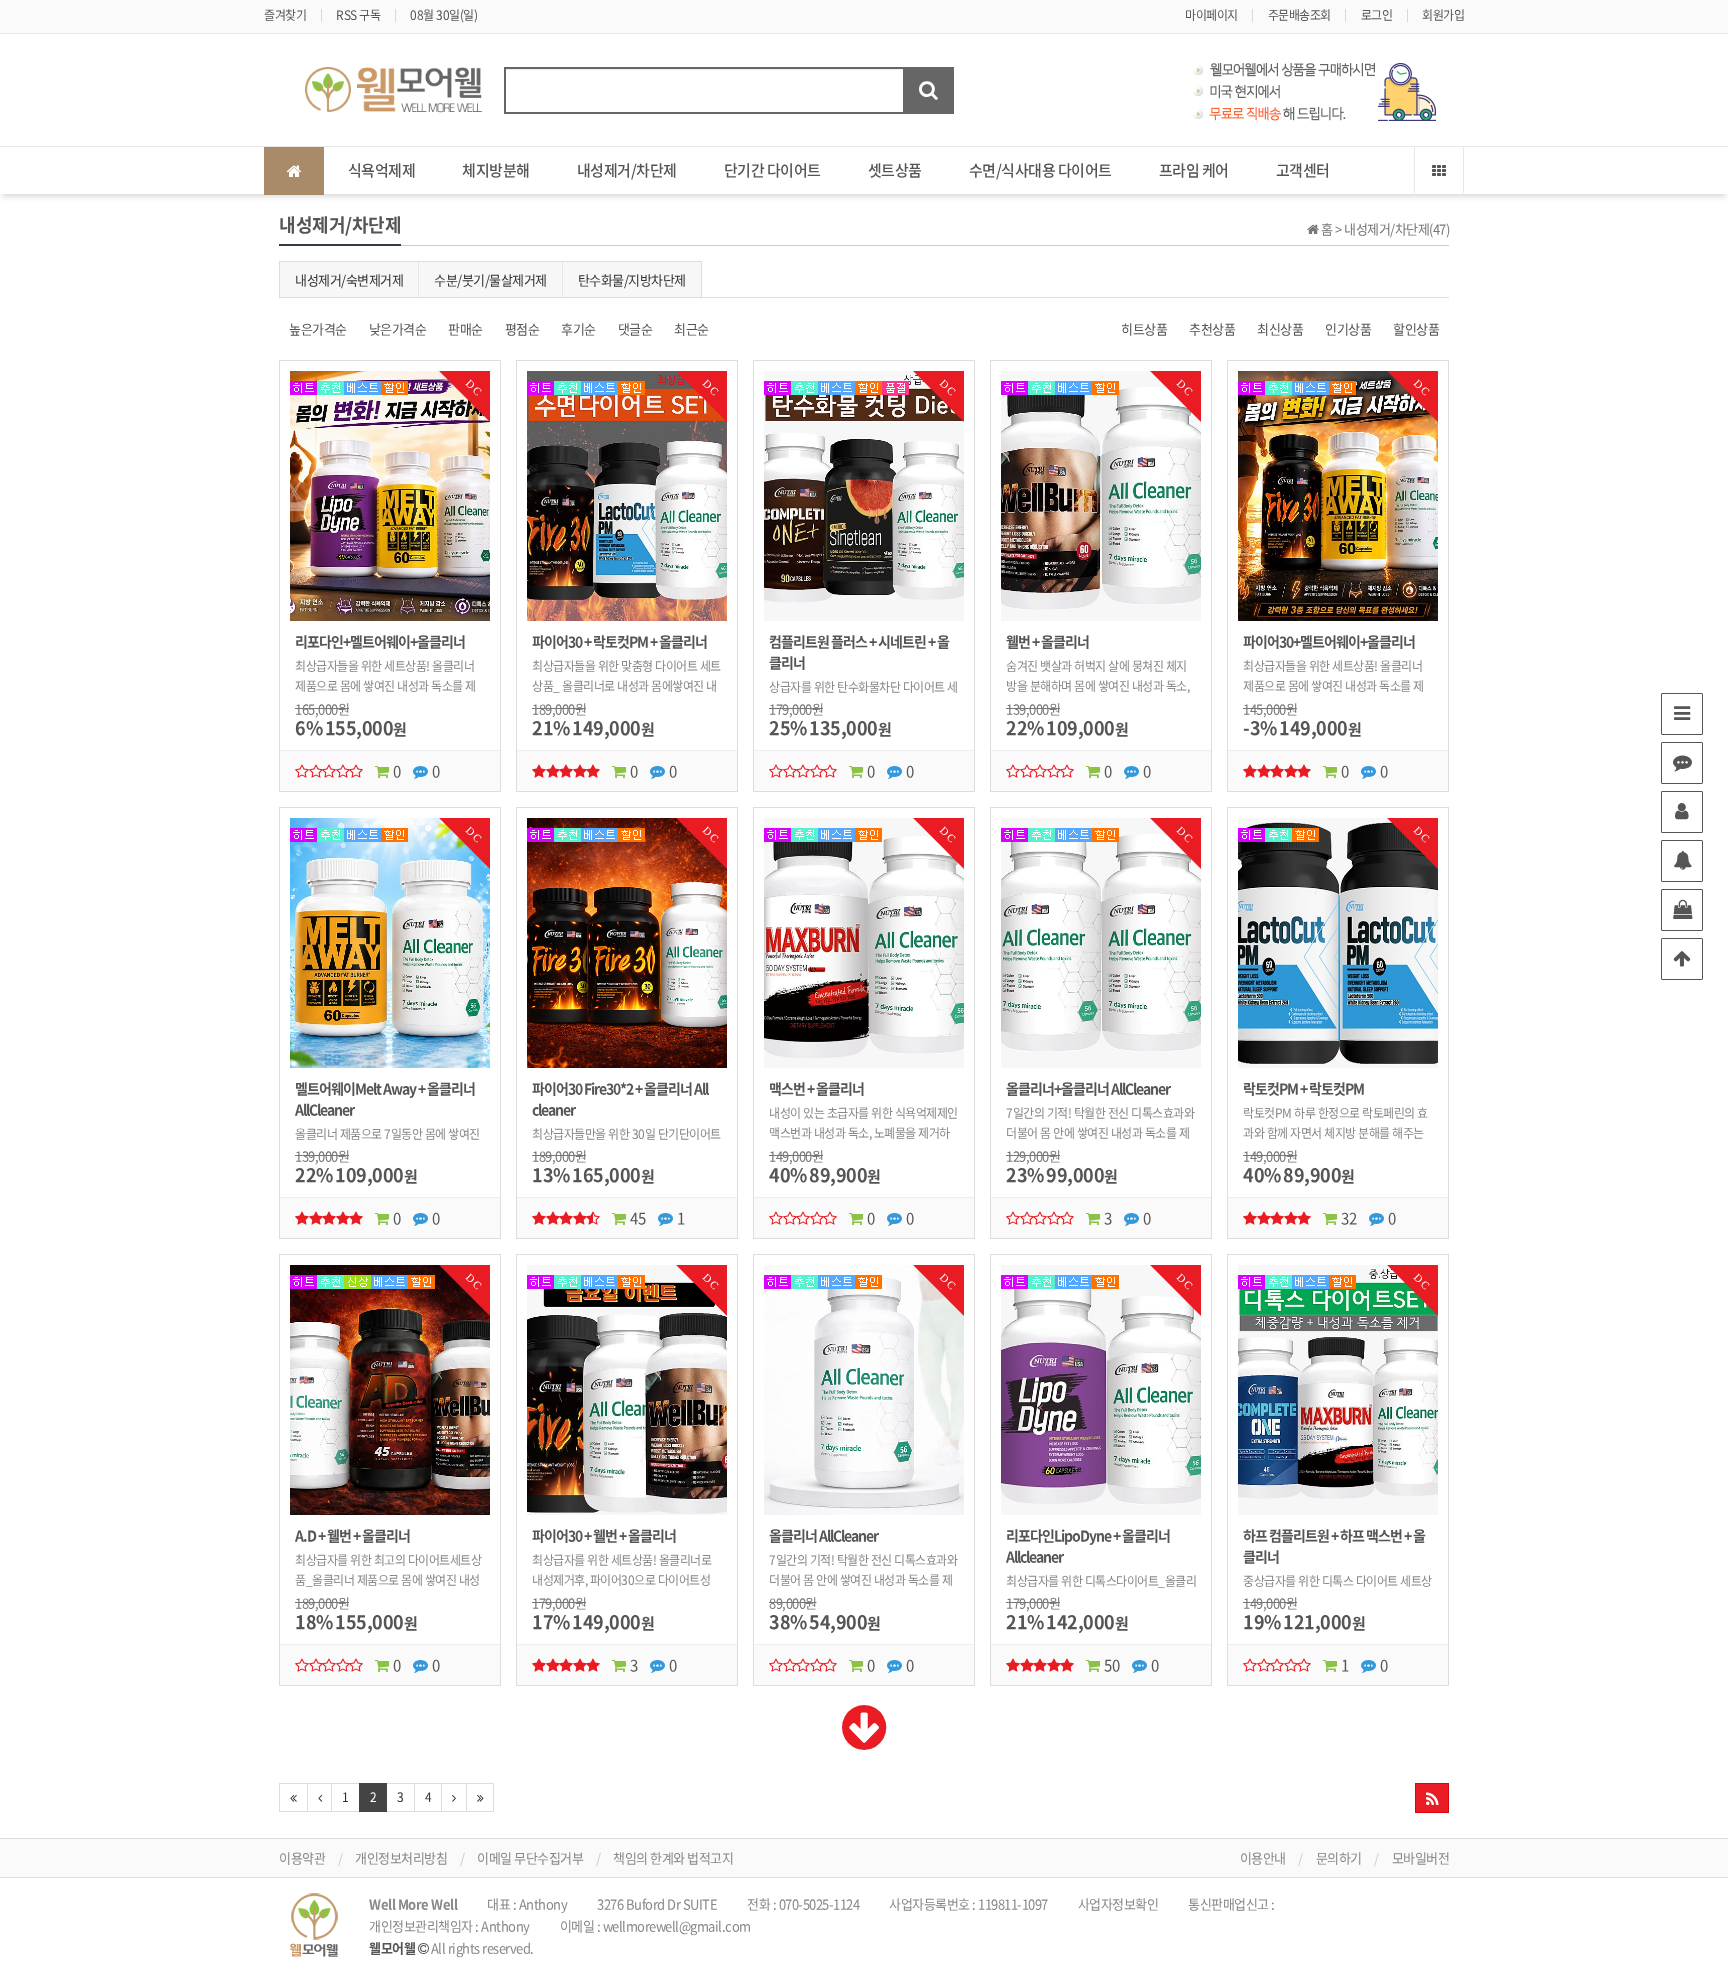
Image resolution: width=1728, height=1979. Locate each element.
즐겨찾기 (285, 15)
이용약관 (302, 1857)
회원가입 (1443, 15)
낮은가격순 (398, 328)
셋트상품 (895, 170)
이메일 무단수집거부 (530, 1857)
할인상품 (1416, 328)
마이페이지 (1211, 15)
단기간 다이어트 (772, 170)
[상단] (1682, 959)
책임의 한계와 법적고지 (673, 1857)
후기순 (578, 328)
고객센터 (1303, 170)
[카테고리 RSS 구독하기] (1432, 1798)
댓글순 (635, 328)
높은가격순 (318, 328)
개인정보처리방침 (401, 1857)
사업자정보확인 (1118, 1903)
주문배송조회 (1299, 15)
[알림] (1682, 861)
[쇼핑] (1682, 910)
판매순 (465, 328)
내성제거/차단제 (627, 170)
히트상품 (1144, 328)
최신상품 (1280, 328)
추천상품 (1212, 328)
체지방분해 (496, 170)
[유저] (1682, 812)
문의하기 (1339, 1857)
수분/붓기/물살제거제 (490, 279)
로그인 (1377, 15)
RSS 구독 (358, 15)
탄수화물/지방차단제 (632, 279)
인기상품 (1348, 328)
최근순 (691, 328)
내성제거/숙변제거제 (349, 279)
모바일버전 (1421, 1857)
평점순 (522, 328)
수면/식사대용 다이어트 (1040, 170)
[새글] (1682, 763)
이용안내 (1263, 1857)
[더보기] (864, 1740)
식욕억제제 (382, 170)
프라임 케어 (1194, 170)
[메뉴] (1682, 714)
